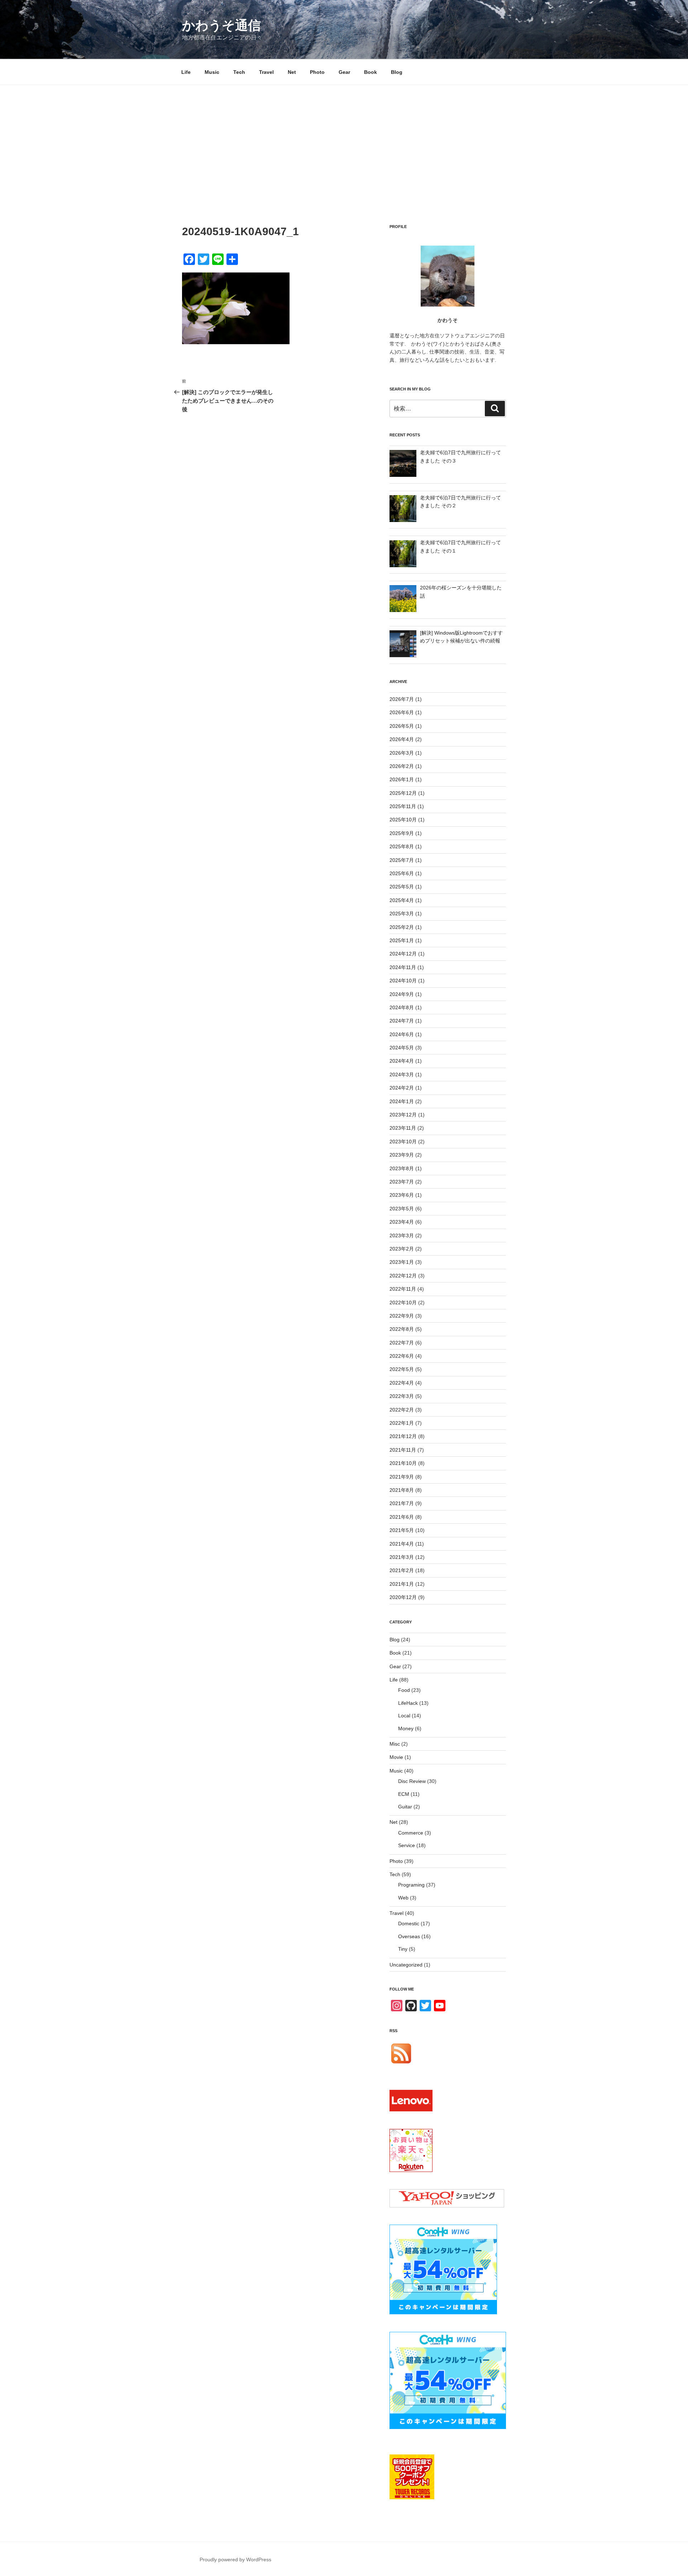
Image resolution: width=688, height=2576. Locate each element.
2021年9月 (402, 1477)
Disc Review (412, 1781)
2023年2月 (402, 1249)
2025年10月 (403, 820)
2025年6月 (402, 873)
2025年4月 (402, 900)
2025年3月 (402, 914)
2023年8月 (402, 1168)
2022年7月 (402, 1343)
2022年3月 (402, 1396)
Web (403, 1898)
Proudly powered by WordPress (235, 2560)
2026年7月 (402, 699)
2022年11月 (403, 1289)
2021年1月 (402, 1584)
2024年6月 (402, 1034)
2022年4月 (402, 1383)
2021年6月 (402, 1517)
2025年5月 (402, 887)
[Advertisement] (344, 139)
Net (292, 72)
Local (404, 1716)
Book (371, 72)
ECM (404, 1794)
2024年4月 (402, 1061)
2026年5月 (402, 726)
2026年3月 (402, 753)
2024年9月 (402, 994)
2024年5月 (402, 1048)
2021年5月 (402, 1530)
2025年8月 (402, 846)
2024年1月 (402, 1101)
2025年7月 (402, 860)
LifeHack (408, 1703)
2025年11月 (403, 806)
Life (186, 72)
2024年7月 (402, 1021)
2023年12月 (403, 1115)
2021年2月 (402, 1570)
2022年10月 (403, 1303)
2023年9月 (402, 1155)
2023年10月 (403, 1142)
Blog (397, 72)
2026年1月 (402, 779)
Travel (266, 72)
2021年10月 (403, 1463)
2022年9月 (402, 1316)
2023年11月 (403, 1128)
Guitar (405, 1807)
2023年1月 (402, 1262)
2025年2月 (402, 927)
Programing (411, 1885)
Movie (396, 1757)
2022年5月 (402, 1369)
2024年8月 (402, 1007)
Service (407, 1845)
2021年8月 (402, 1490)
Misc (395, 1744)
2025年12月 (403, 793)
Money (406, 1728)
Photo (317, 72)
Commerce (411, 1833)
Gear (344, 72)
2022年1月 (402, 1423)
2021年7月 (402, 1503)
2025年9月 (402, 833)
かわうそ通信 (221, 25)
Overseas (409, 1936)
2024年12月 (403, 954)
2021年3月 (402, 1557)
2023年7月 (402, 1182)
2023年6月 (402, 1195)
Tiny (403, 1949)
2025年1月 (402, 940)
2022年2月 (402, 1410)
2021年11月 (403, 1450)
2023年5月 (402, 1209)
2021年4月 (402, 1544)
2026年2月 (402, 766)
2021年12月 (403, 1436)
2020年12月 (403, 1597)
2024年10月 (403, 981)
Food (404, 1690)
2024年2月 (402, 1088)
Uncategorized (406, 1965)
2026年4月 (402, 739)
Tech (239, 72)
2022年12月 (403, 1276)
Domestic (409, 1923)
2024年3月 (402, 1074)
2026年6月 (402, 712)
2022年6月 (402, 1356)
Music (212, 72)
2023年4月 (402, 1222)
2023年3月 (402, 1235)
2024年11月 (403, 967)
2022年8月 (402, 1329)
